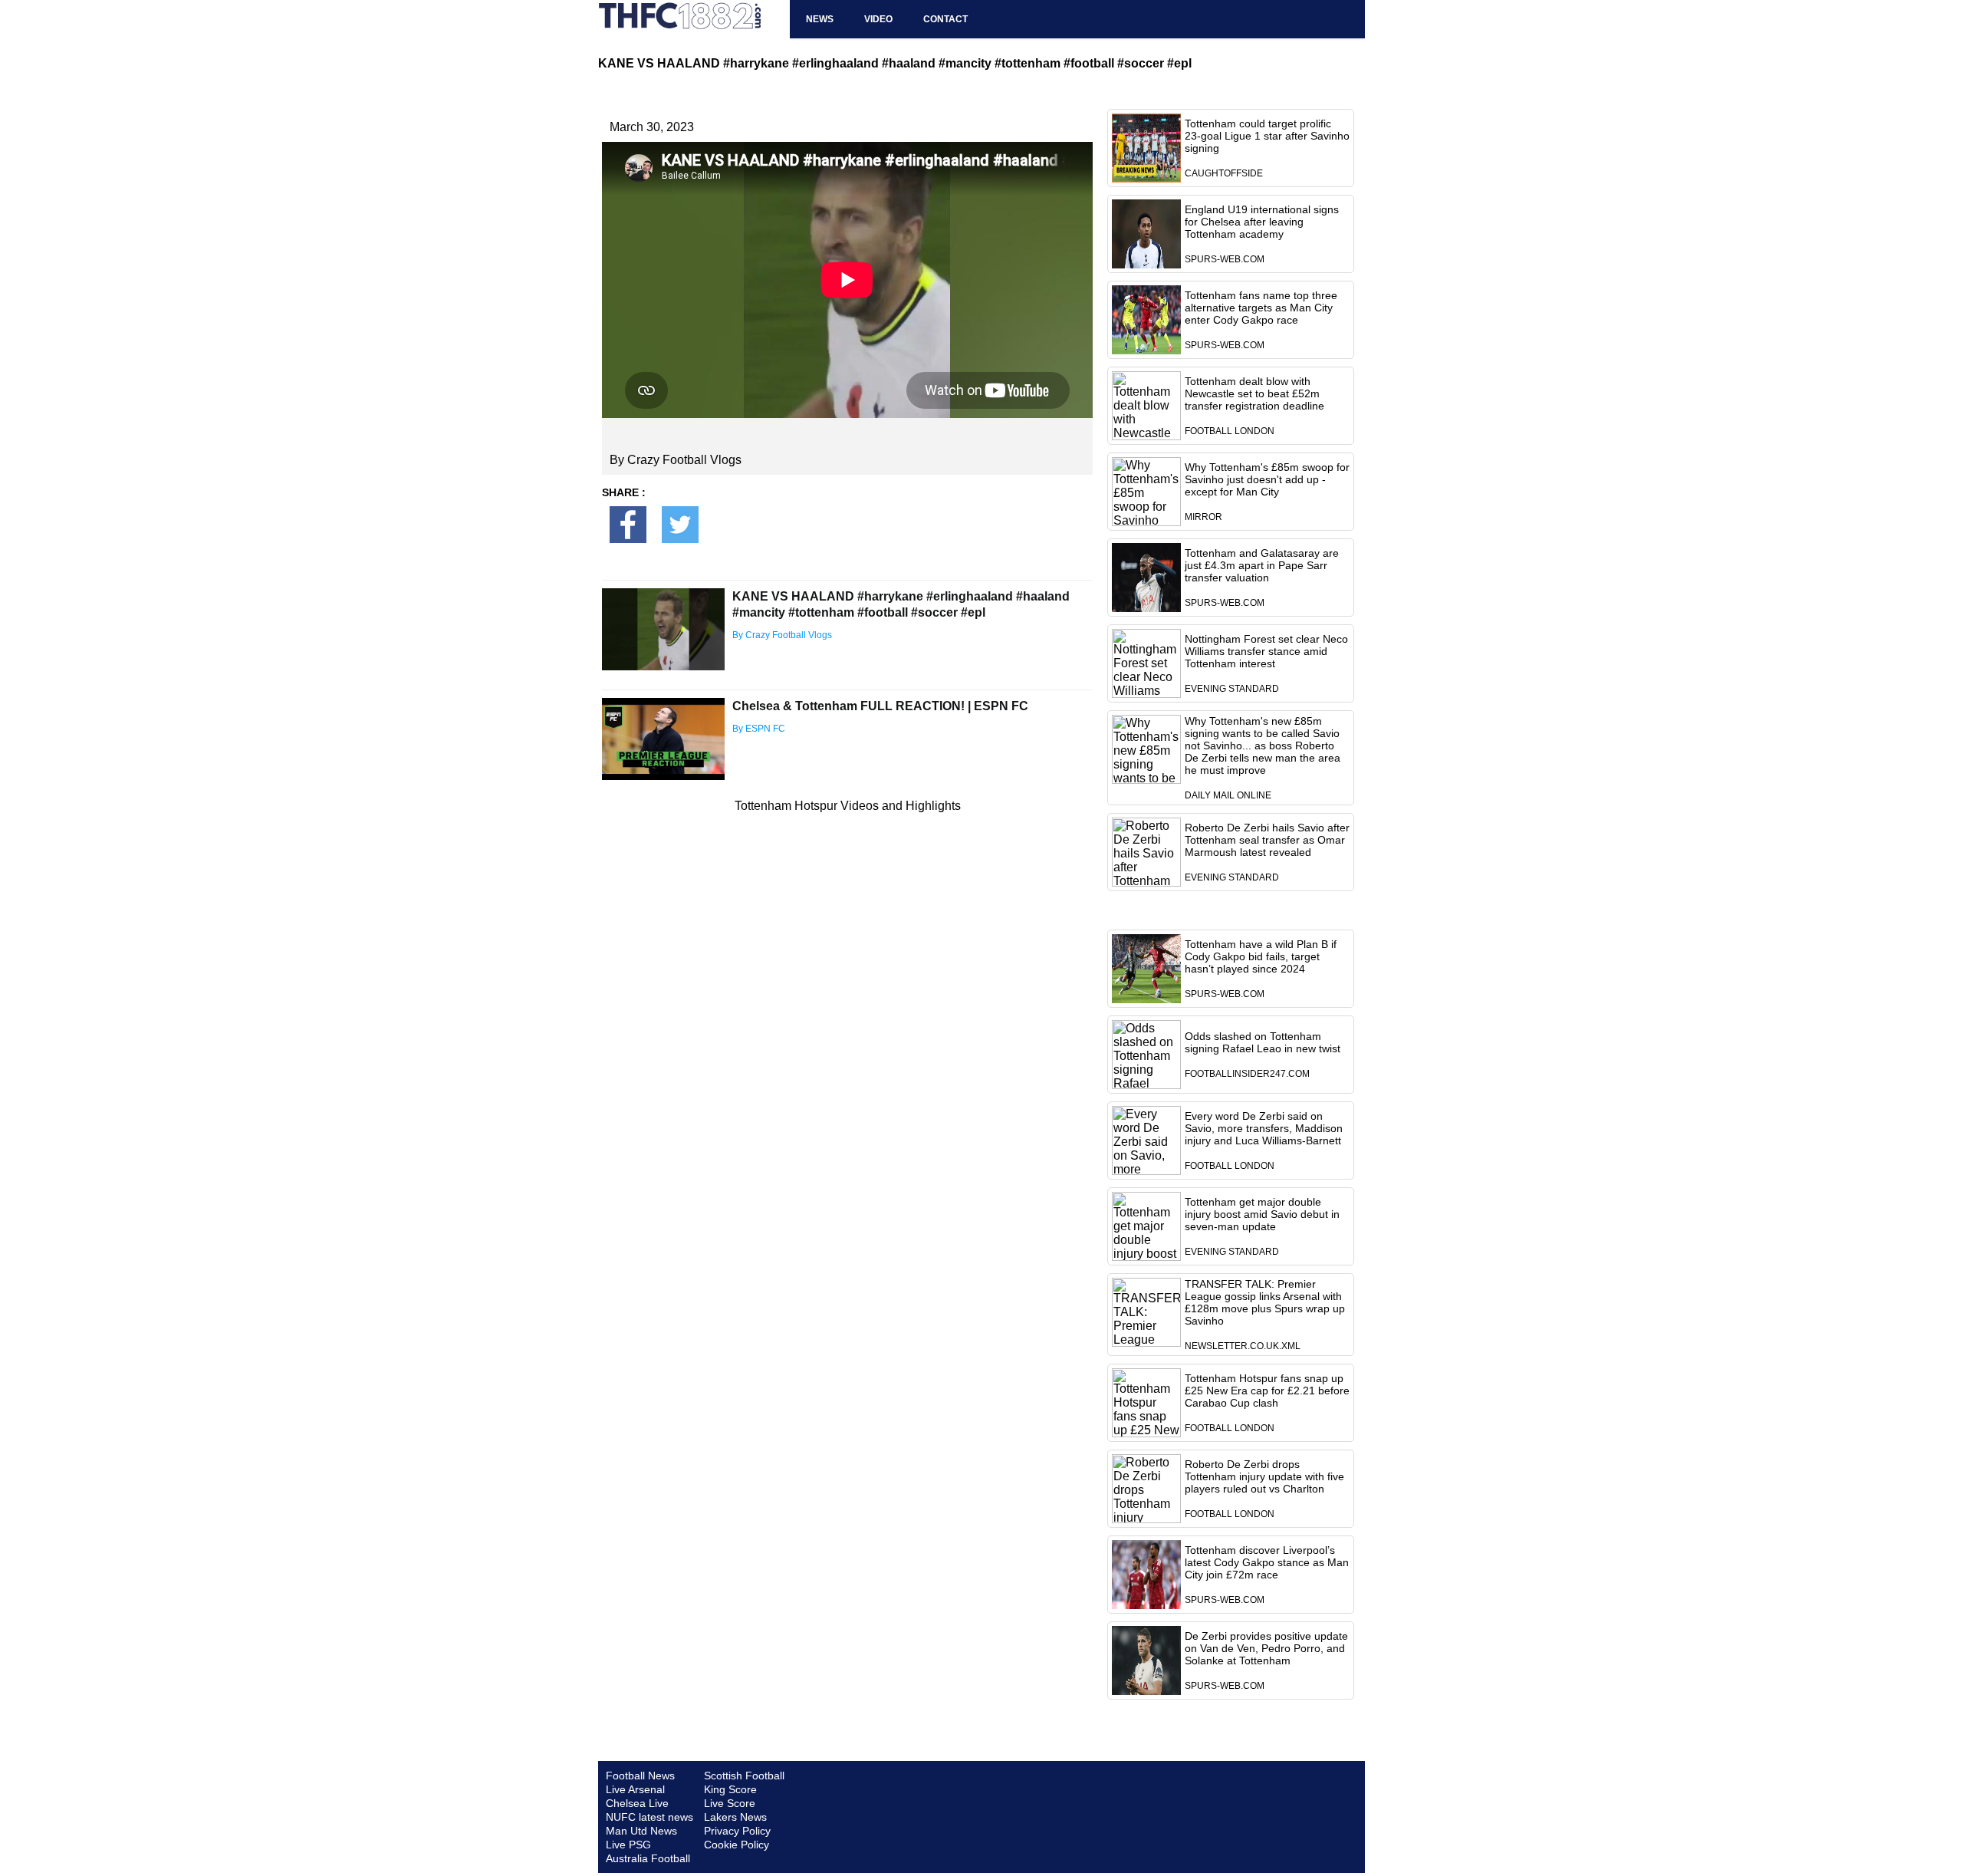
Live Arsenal (635, 1789)
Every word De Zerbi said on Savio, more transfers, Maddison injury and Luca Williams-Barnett (1264, 1128)
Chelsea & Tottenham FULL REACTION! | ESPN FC (880, 706)
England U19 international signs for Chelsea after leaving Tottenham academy (1262, 222)
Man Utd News (641, 1831)
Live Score (730, 1803)
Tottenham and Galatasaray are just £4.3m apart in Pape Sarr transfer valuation (1262, 565)
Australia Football (648, 1858)
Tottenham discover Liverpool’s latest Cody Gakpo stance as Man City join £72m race (1267, 1562)
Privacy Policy (737, 1831)
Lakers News (735, 1817)
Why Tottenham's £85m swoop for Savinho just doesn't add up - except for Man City (1267, 479)
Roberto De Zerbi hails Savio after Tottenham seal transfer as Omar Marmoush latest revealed (1267, 840)
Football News (640, 1776)
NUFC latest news (649, 1817)
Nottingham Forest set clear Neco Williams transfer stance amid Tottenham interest (1266, 651)
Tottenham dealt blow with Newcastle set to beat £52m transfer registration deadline (1254, 393)
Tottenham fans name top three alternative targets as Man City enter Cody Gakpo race (1261, 308)
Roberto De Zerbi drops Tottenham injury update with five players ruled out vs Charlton (1264, 1476)
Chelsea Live (637, 1803)
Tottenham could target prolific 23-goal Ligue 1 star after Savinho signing (1267, 136)
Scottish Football (744, 1776)
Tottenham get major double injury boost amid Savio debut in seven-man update (1262, 1214)
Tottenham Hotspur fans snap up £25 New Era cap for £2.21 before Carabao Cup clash (1267, 1391)
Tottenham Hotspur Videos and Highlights (848, 806)
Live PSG (628, 1845)
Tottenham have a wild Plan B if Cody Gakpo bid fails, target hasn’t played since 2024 (1261, 956)
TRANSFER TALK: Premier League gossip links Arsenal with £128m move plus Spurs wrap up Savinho (1265, 1302)
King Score (730, 1789)
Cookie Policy (737, 1845)
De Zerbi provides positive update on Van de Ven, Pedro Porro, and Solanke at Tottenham (1266, 1648)
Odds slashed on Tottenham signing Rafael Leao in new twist (1263, 1042)
